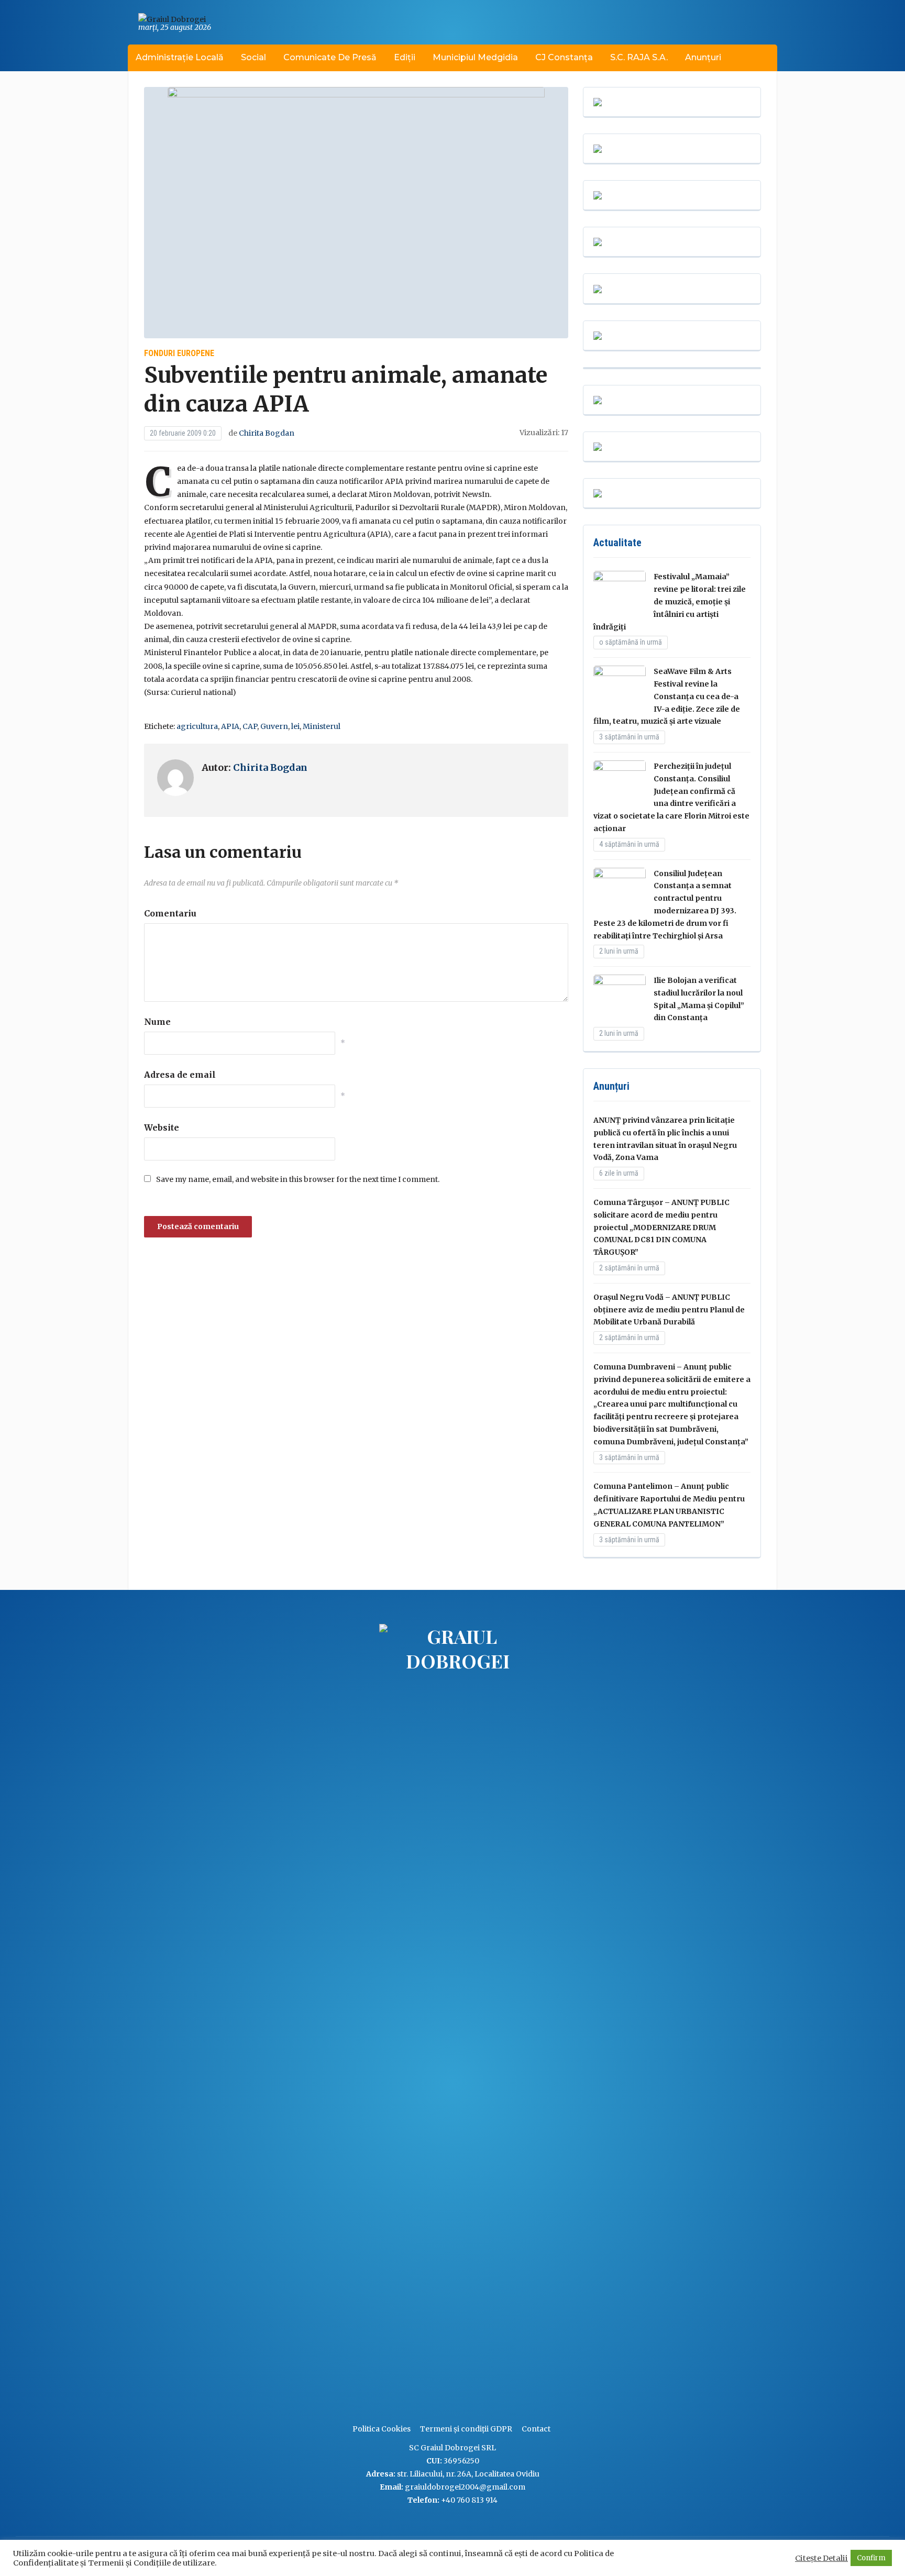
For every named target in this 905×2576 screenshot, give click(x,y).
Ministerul (322, 726)
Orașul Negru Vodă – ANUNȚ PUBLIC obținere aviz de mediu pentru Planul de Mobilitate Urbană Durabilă (669, 1310)
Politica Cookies (382, 2429)
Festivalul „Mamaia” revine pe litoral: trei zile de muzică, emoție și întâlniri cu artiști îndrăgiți (670, 601)
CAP (250, 726)
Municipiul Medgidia (475, 57)
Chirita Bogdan (267, 433)
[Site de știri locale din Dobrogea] (377, 2018)
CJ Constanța (564, 57)
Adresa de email (180, 1075)
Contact (536, 2429)
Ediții (405, 57)
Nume (157, 1022)
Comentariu (170, 913)
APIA (230, 726)
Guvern (274, 726)
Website (162, 1127)
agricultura (197, 726)
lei (295, 726)
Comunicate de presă (330, 57)
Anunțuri (703, 57)
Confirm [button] (871, 2558)
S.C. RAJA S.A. (639, 57)
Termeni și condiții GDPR (466, 2429)
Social (253, 57)
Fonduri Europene (179, 353)
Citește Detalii (821, 2558)
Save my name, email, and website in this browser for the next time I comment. (298, 1179)
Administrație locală (180, 57)
